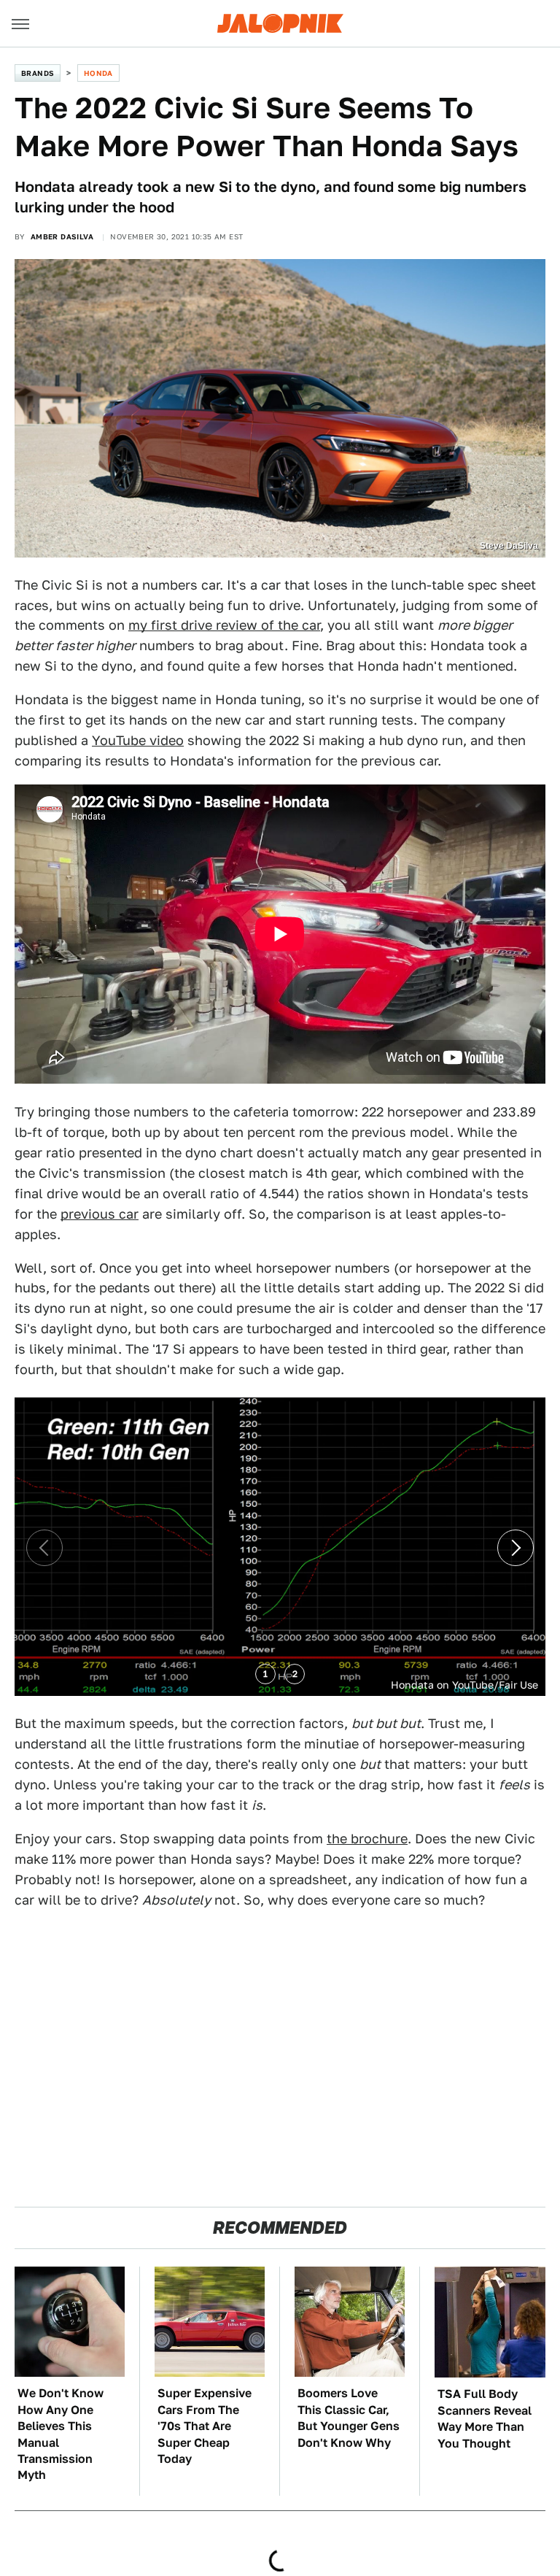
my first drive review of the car (224, 625)
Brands (38, 73)
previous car (100, 1214)
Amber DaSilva (62, 236)
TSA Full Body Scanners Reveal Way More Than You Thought (485, 2418)
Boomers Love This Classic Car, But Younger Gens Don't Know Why (349, 2418)
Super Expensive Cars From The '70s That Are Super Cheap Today (205, 2426)
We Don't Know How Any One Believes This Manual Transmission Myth (61, 2434)
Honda (98, 73)
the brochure (367, 1839)
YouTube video (138, 740)
